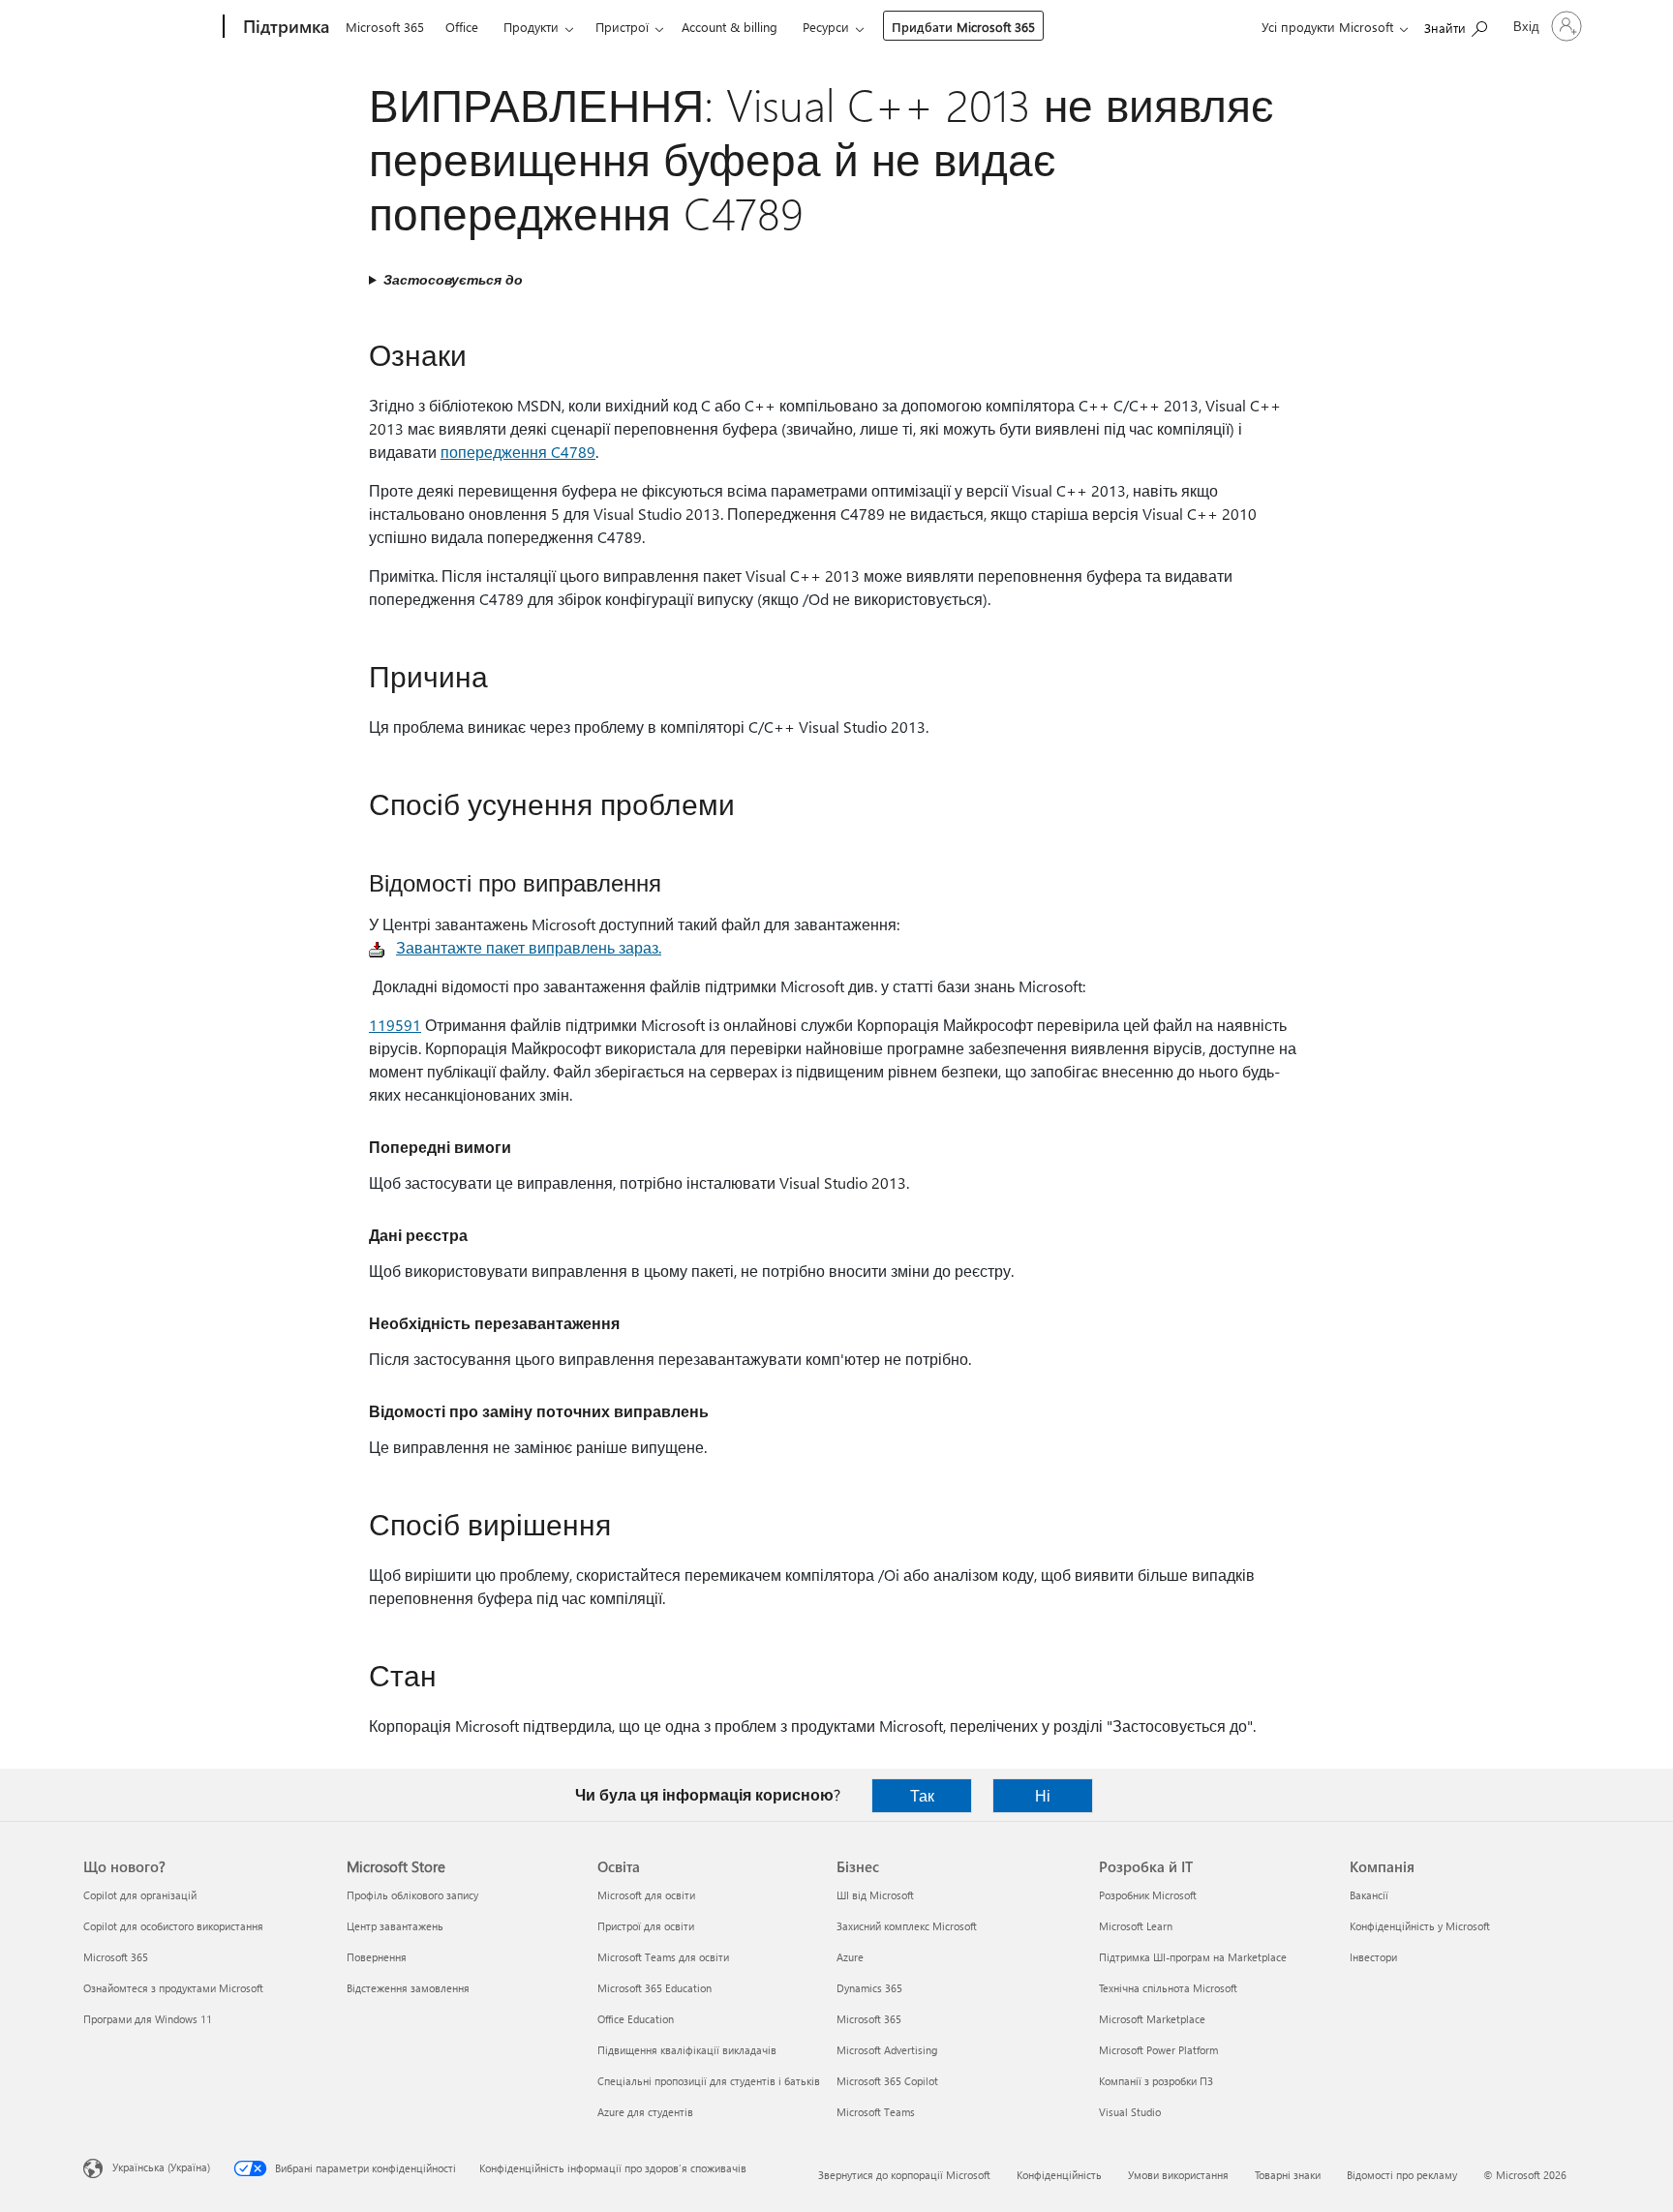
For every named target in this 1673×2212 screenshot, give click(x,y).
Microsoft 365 (385, 27)
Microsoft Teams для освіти (663, 1957)
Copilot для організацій (140, 1895)
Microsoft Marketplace (1152, 2019)
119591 (395, 1025)
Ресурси (826, 27)
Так (922, 1795)
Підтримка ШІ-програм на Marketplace (1193, 1957)
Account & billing (730, 27)
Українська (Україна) (161, 2167)
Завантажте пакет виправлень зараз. (529, 947)
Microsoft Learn (1136, 1926)
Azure (850, 1957)
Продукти (531, 27)
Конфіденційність (1059, 2175)
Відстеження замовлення (408, 1988)
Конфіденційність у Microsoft (1420, 1926)
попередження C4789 (518, 452)
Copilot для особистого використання (173, 1926)
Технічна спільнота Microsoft (1168, 1988)
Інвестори (1373, 1957)
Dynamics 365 (869, 1988)
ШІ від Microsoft (875, 1895)
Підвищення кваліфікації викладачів (687, 2050)
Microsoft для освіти (646, 1895)
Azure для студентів (645, 2112)
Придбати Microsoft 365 (963, 27)
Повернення (377, 1957)
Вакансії (1369, 1895)
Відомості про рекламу (1402, 2175)
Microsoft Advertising (887, 2050)
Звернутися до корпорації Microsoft (904, 2175)
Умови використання (1178, 2175)
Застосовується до (453, 279)
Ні (1043, 1795)
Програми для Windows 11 (148, 2019)
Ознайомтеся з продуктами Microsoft (173, 1988)
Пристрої (622, 27)
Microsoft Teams (876, 2112)
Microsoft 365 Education (654, 1988)
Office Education (636, 2019)
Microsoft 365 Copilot (887, 2081)
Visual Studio (1130, 2112)
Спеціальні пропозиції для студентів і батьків (709, 2081)
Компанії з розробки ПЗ (1156, 2081)
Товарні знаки (1288, 2175)
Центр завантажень (395, 1926)
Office (462, 27)
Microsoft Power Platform (1158, 2050)
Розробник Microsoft (1148, 1895)
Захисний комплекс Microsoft (907, 1926)
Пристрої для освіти (646, 1926)
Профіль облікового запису (412, 1895)
